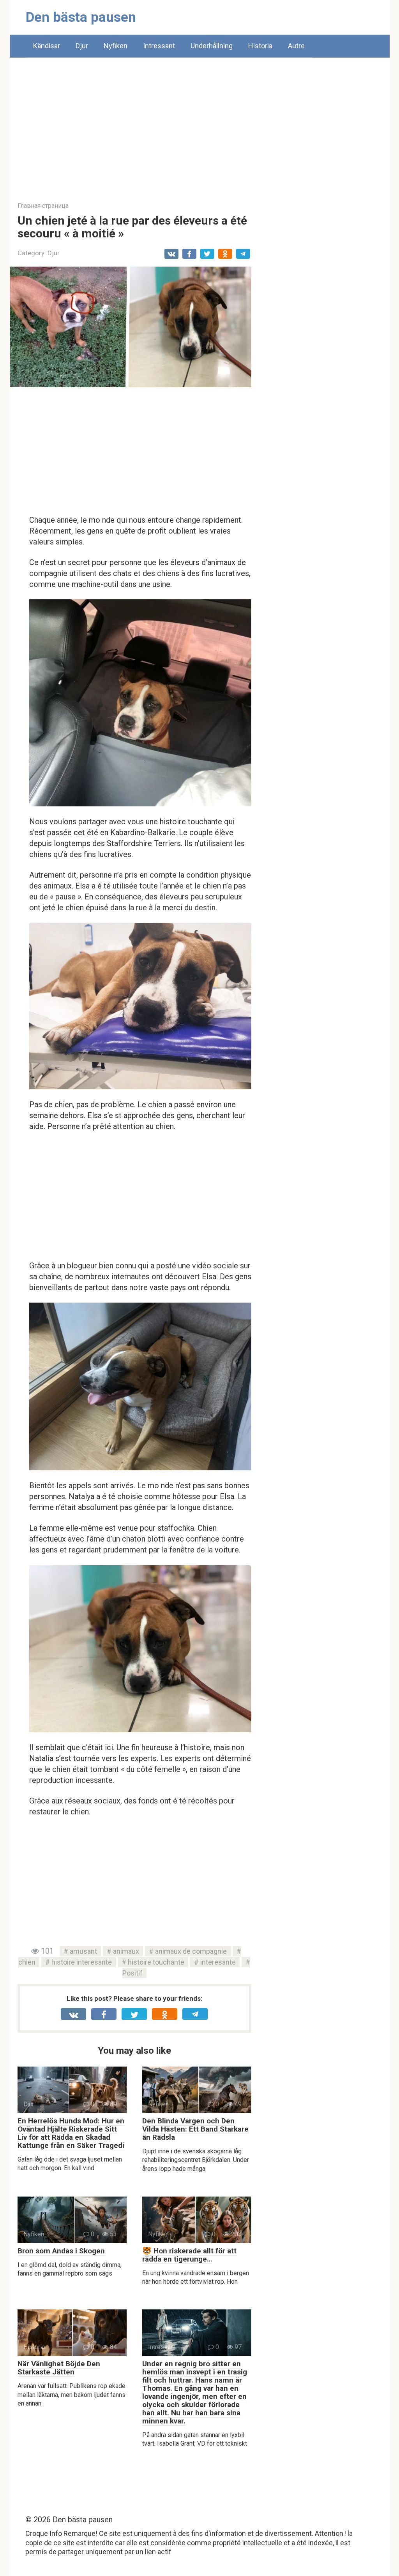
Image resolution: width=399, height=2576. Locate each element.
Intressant (159, 46)
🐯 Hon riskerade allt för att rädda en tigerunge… (189, 2255)
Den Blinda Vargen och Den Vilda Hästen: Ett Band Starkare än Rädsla (195, 2129)
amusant (83, 1951)
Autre (296, 46)
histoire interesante (82, 1962)
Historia (260, 46)
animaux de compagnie (191, 1951)
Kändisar (47, 46)
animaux (126, 1951)
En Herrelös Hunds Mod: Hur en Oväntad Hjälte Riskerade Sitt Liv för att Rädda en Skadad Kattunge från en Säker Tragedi (71, 2133)
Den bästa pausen (81, 17)
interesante (218, 1962)
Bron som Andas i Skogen (61, 2251)
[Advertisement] (200, 124)
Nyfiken (116, 46)
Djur (82, 46)
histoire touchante (156, 1962)
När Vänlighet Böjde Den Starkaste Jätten (59, 2368)
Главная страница (43, 206)
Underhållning (212, 46)
